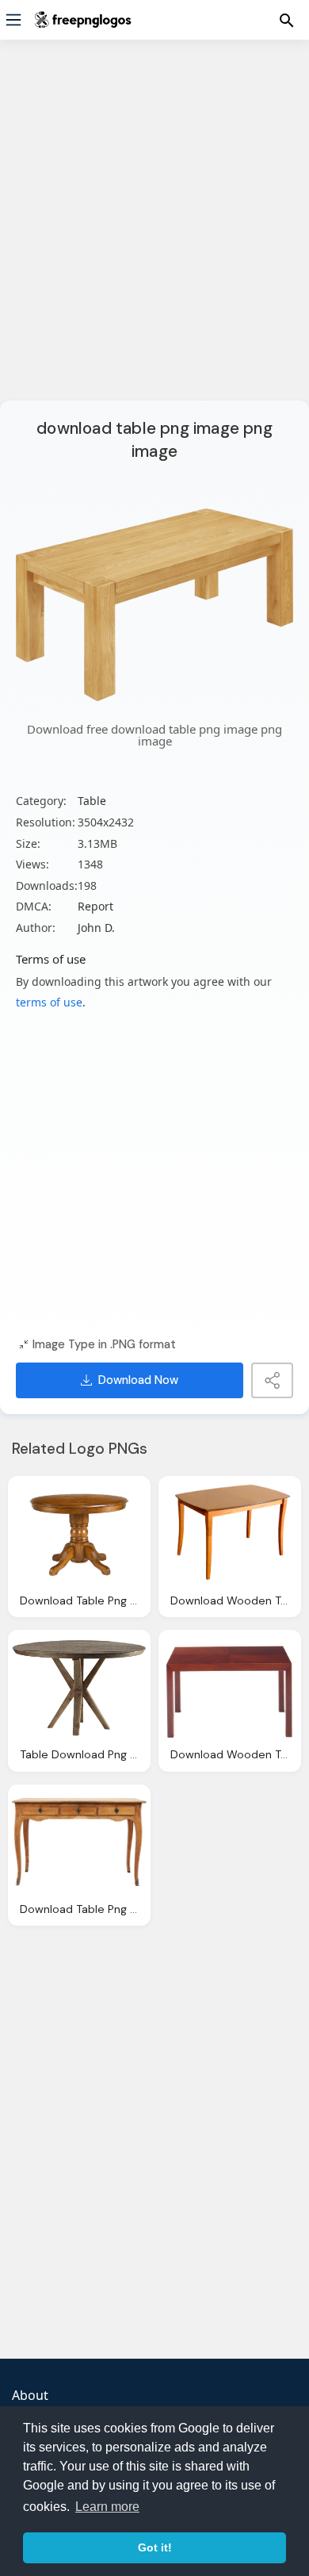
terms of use (49, 1002)
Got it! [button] (155, 2547)
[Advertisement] (154, 230)
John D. (96, 928)
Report (95, 906)
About (30, 2395)
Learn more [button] (107, 2507)
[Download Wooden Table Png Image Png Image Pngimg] (230, 1688)
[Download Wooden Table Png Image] (230, 1534)
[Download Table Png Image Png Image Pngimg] (79, 1534)
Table (92, 801)
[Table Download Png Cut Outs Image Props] (79, 1688)
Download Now (138, 1380)
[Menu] (13, 20)
